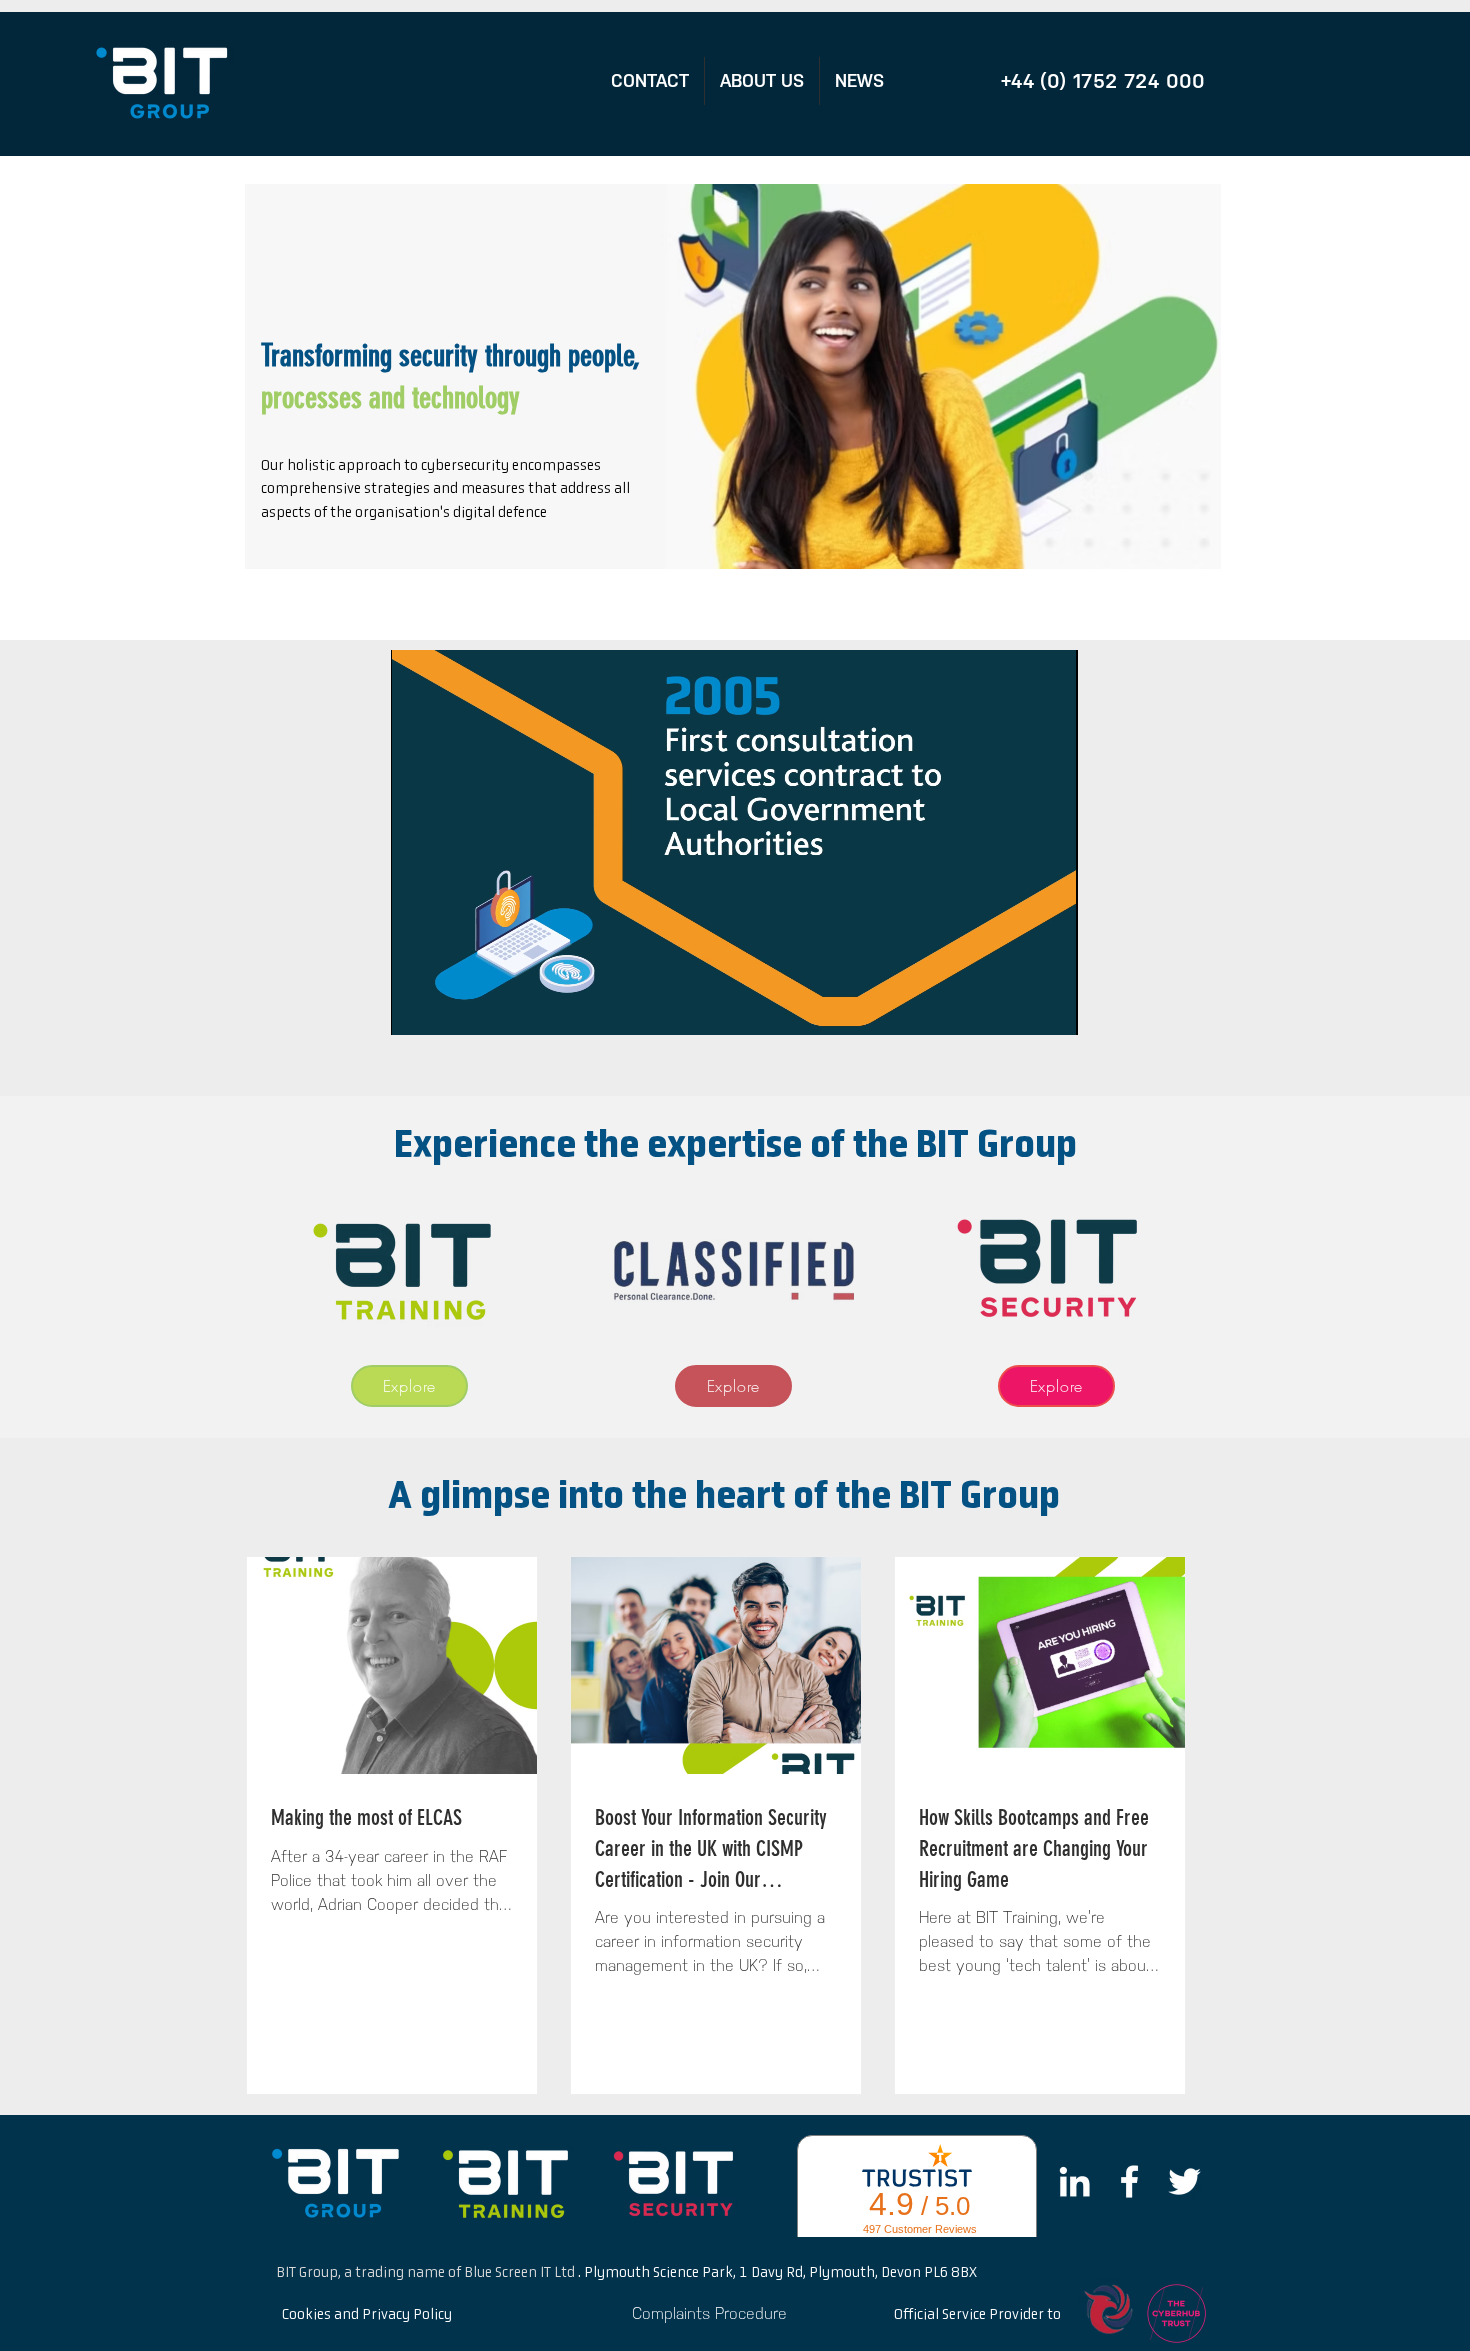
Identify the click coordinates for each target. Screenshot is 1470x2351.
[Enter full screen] (1051, 1008)
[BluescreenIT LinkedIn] (1074, 2181)
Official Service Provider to (977, 2315)
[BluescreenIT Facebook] (1129, 2181)
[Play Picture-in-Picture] (1017, 1008)
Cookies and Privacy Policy (367, 2315)
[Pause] (417, 1008)
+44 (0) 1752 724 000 (1103, 81)
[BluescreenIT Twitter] (1184, 2181)
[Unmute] (451, 1008)
